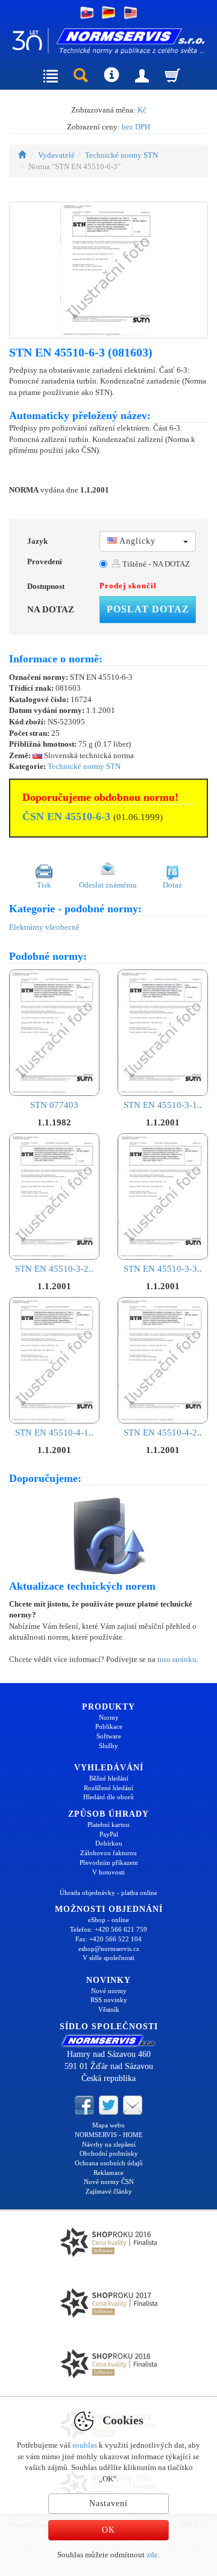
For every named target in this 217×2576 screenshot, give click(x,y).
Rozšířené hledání (108, 1788)
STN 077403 (54, 1105)
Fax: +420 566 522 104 (108, 1939)
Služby (108, 1746)
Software (109, 1736)
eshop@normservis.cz (109, 1949)
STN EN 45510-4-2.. (163, 1433)
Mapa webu (108, 2125)
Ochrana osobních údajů (109, 2163)
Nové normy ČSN (109, 2182)
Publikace (109, 1726)
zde (152, 2555)
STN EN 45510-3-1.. (163, 1105)
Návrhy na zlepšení (109, 2144)
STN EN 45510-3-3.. (163, 1269)
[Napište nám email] (133, 2105)
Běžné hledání (109, 1778)
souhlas (85, 2445)
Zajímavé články (109, 2191)
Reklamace (108, 2173)
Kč (142, 110)
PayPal (109, 1834)
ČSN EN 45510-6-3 (66, 817)
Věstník (109, 2009)
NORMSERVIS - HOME (109, 2135)
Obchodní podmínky (109, 2153)
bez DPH (136, 127)
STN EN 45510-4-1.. (54, 1433)
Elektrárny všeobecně (44, 927)
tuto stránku (177, 1659)
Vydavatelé (56, 155)
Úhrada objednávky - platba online (108, 1893)
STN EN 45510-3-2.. (54, 1269)
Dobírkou (109, 1843)
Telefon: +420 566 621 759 (108, 1929)
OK (108, 2530)
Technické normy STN (121, 155)
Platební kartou (108, 1825)
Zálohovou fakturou (108, 1853)
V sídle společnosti (108, 1958)
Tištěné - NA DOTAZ (155, 564)
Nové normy (109, 1991)
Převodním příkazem (109, 1862)
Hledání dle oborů (108, 1797)
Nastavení (108, 2503)
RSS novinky (109, 2000)
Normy (109, 1717)
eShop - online (108, 1920)
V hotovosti (108, 1872)
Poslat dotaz (148, 609)
